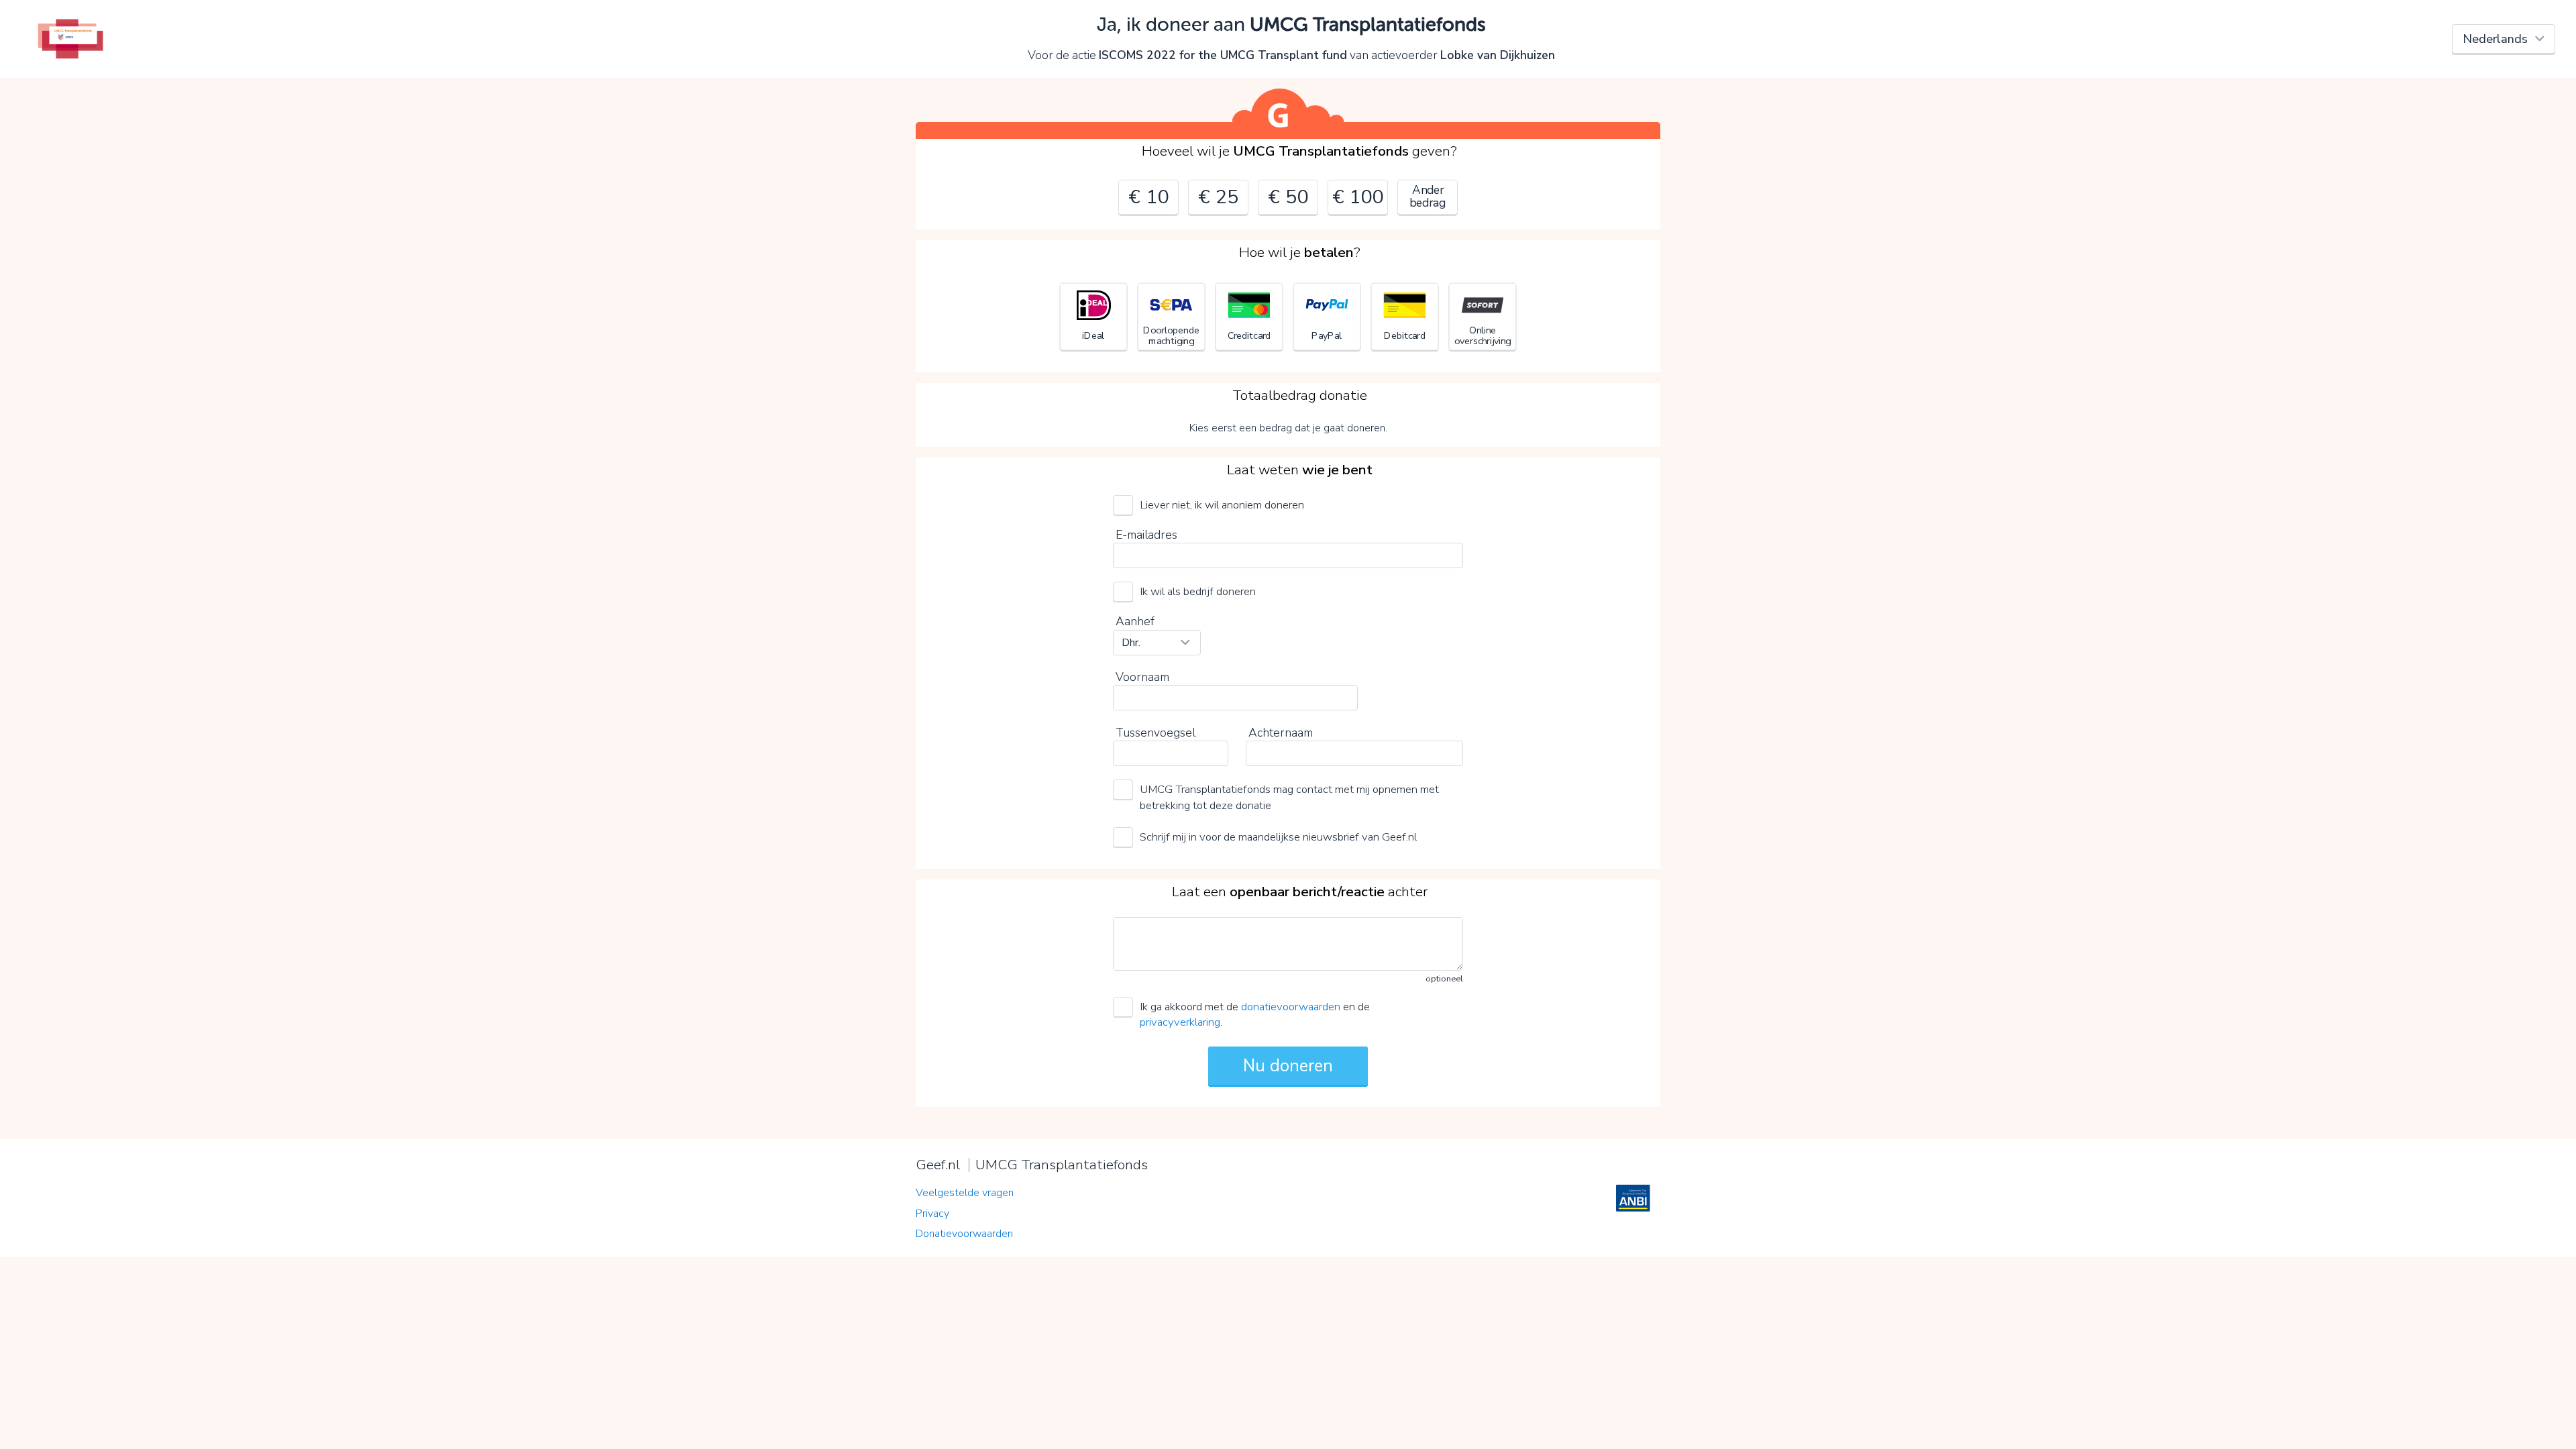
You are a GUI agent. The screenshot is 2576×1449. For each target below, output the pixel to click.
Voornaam (1142, 677)
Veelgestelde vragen (965, 1193)
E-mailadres (1146, 535)
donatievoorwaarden (1291, 1007)
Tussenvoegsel (1156, 733)
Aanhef (1135, 621)
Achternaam (1281, 733)
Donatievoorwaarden (964, 1234)
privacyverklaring (1180, 1022)
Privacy (932, 1214)
